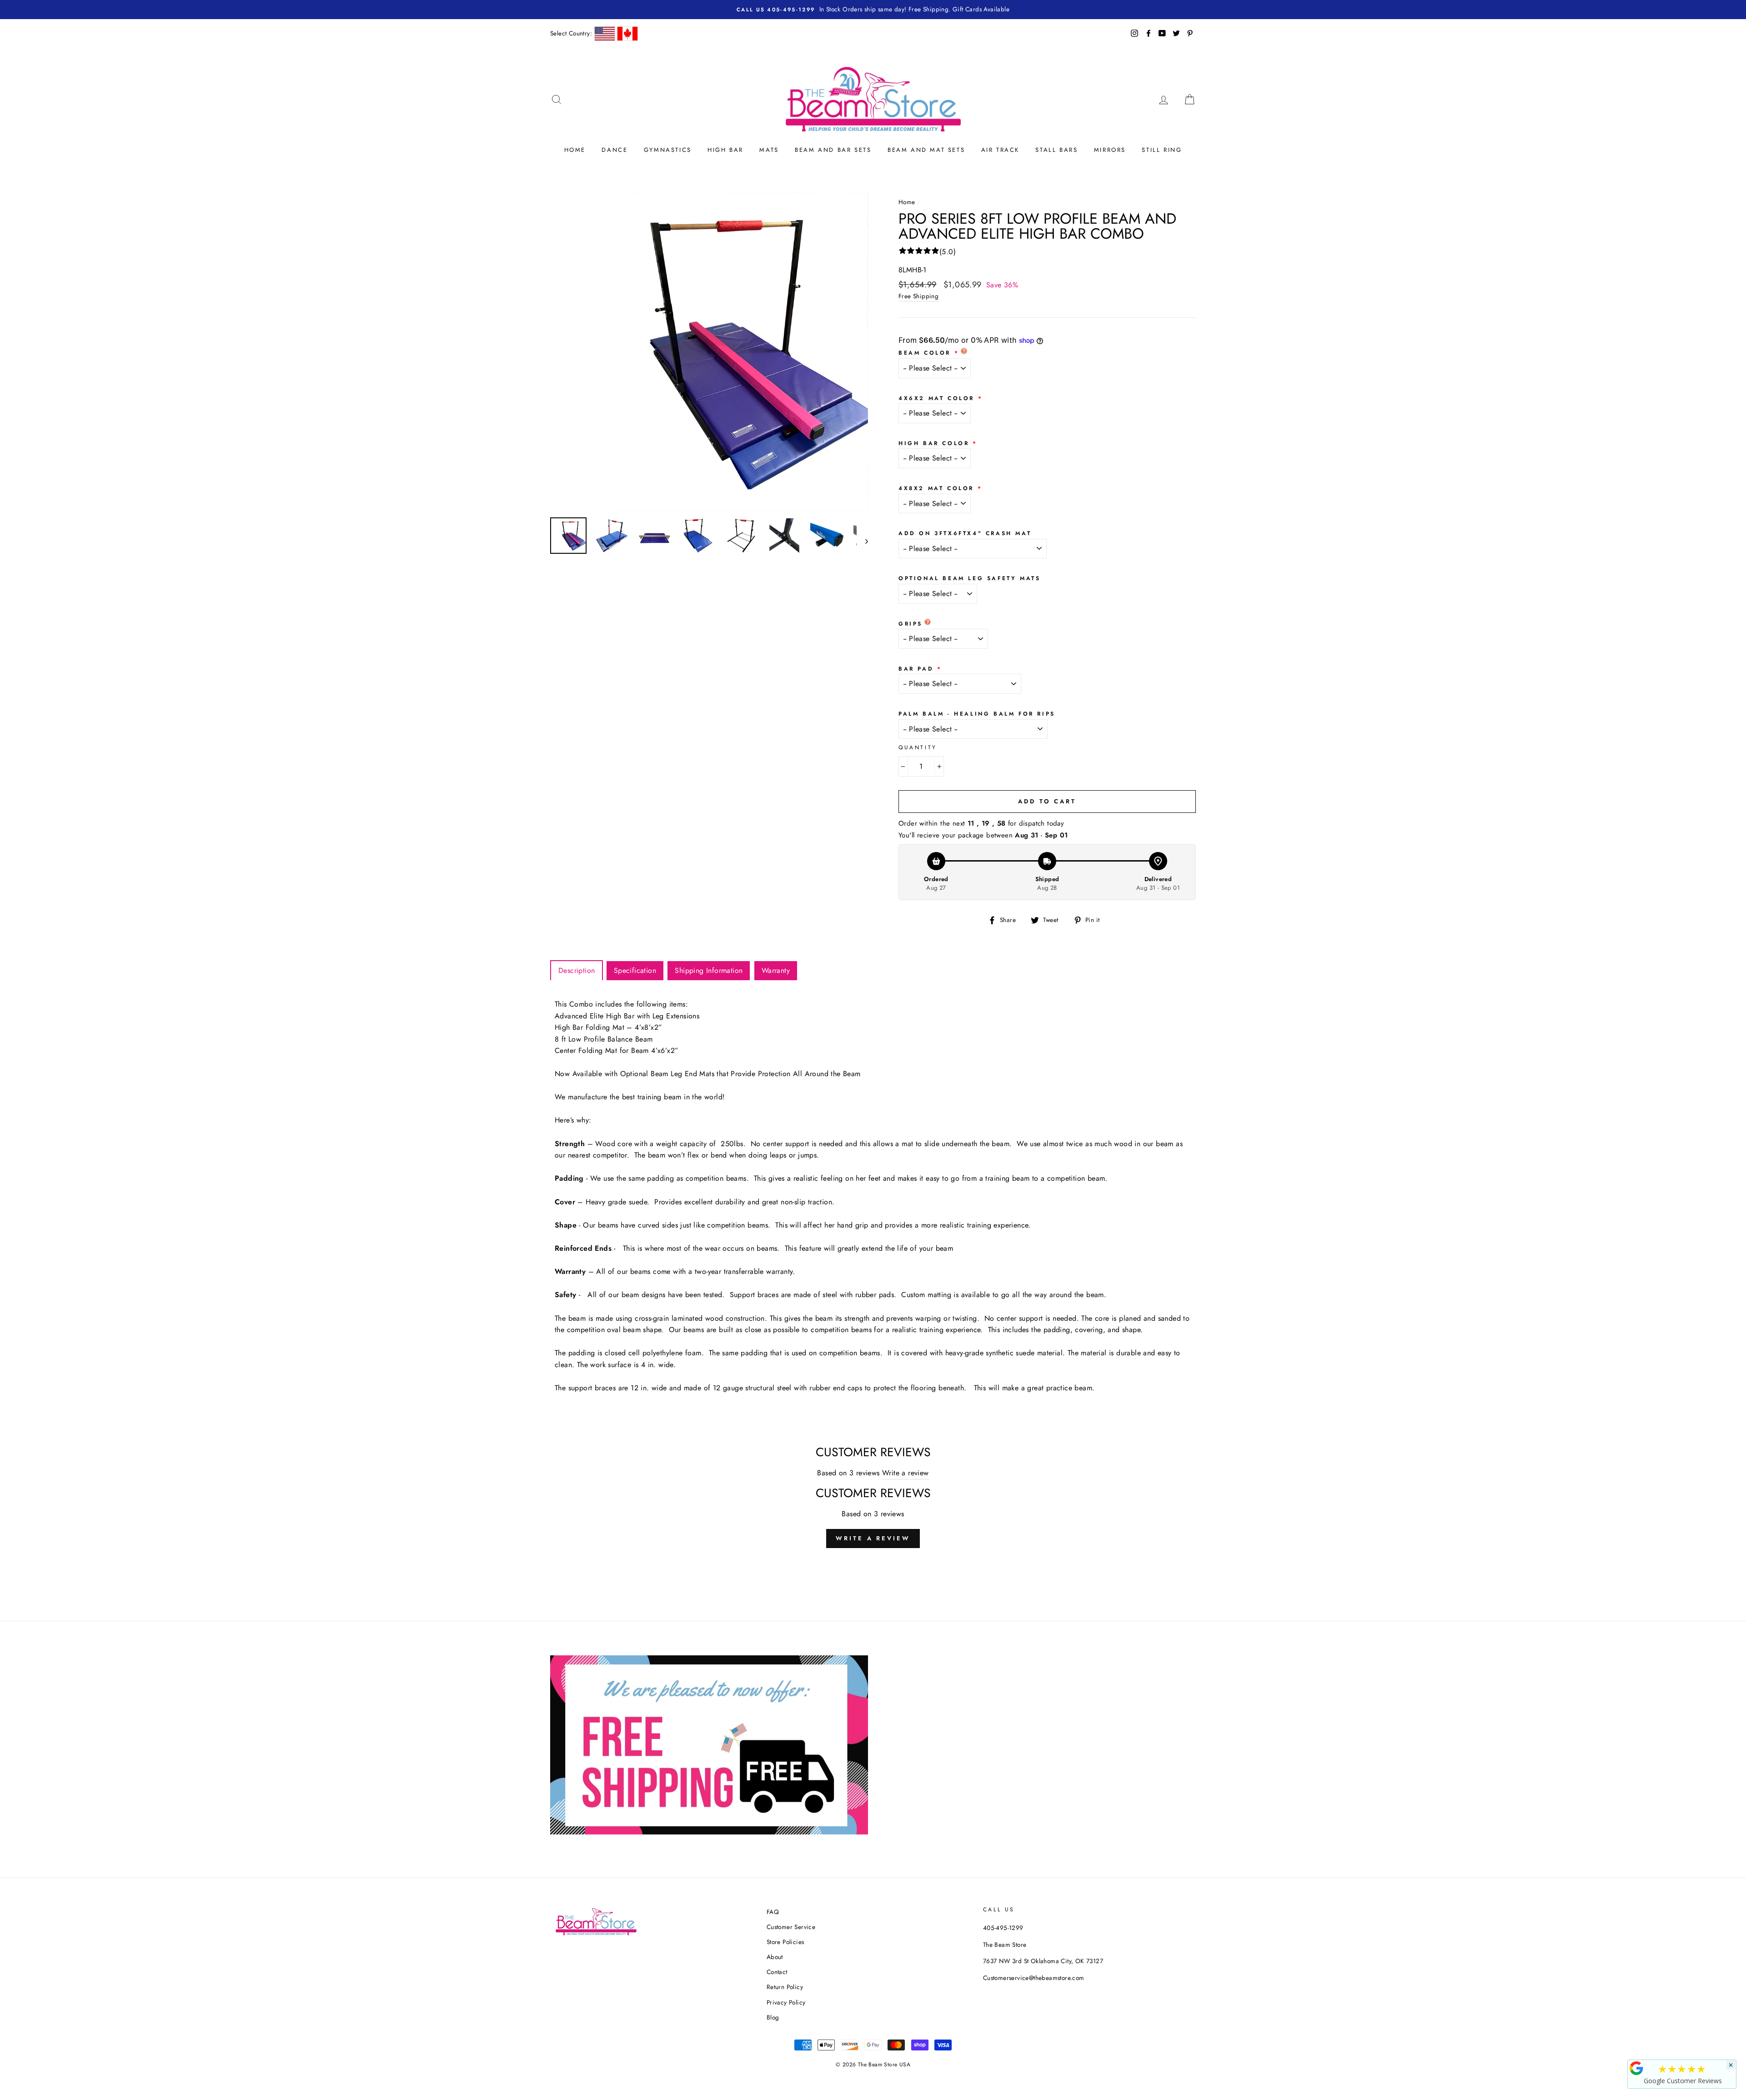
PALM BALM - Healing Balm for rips (977, 714)
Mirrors (1110, 150)
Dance (615, 150)
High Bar (725, 150)
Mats (769, 150)
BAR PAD (916, 669)
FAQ (773, 1912)
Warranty (776, 970)
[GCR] (1636, 2068)
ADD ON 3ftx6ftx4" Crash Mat (965, 533)
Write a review (906, 1473)
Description (577, 970)
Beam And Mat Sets (926, 150)
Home (575, 150)
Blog (773, 2017)
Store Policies (785, 1942)
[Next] (862, 541)
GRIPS (911, 624)
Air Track (1000, 150)
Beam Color (925, 353)
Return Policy (785, 1987)
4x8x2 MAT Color (936, 488)
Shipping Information (709, 970)
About (775, 1957)
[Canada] (627, 34)
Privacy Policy (786, 2002)
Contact (777, 1972)
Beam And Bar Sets (833, 150)
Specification (635, 970)
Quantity (918, 747)
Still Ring (1162, 150)
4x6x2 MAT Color (936, 398)
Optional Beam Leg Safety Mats (969, 578)
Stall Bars (1056, 150)
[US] (605, 34)
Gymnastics (668, 150)
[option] (873, 10)
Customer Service (791, 1927)
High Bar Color (934, 443)
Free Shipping (918, 296)
